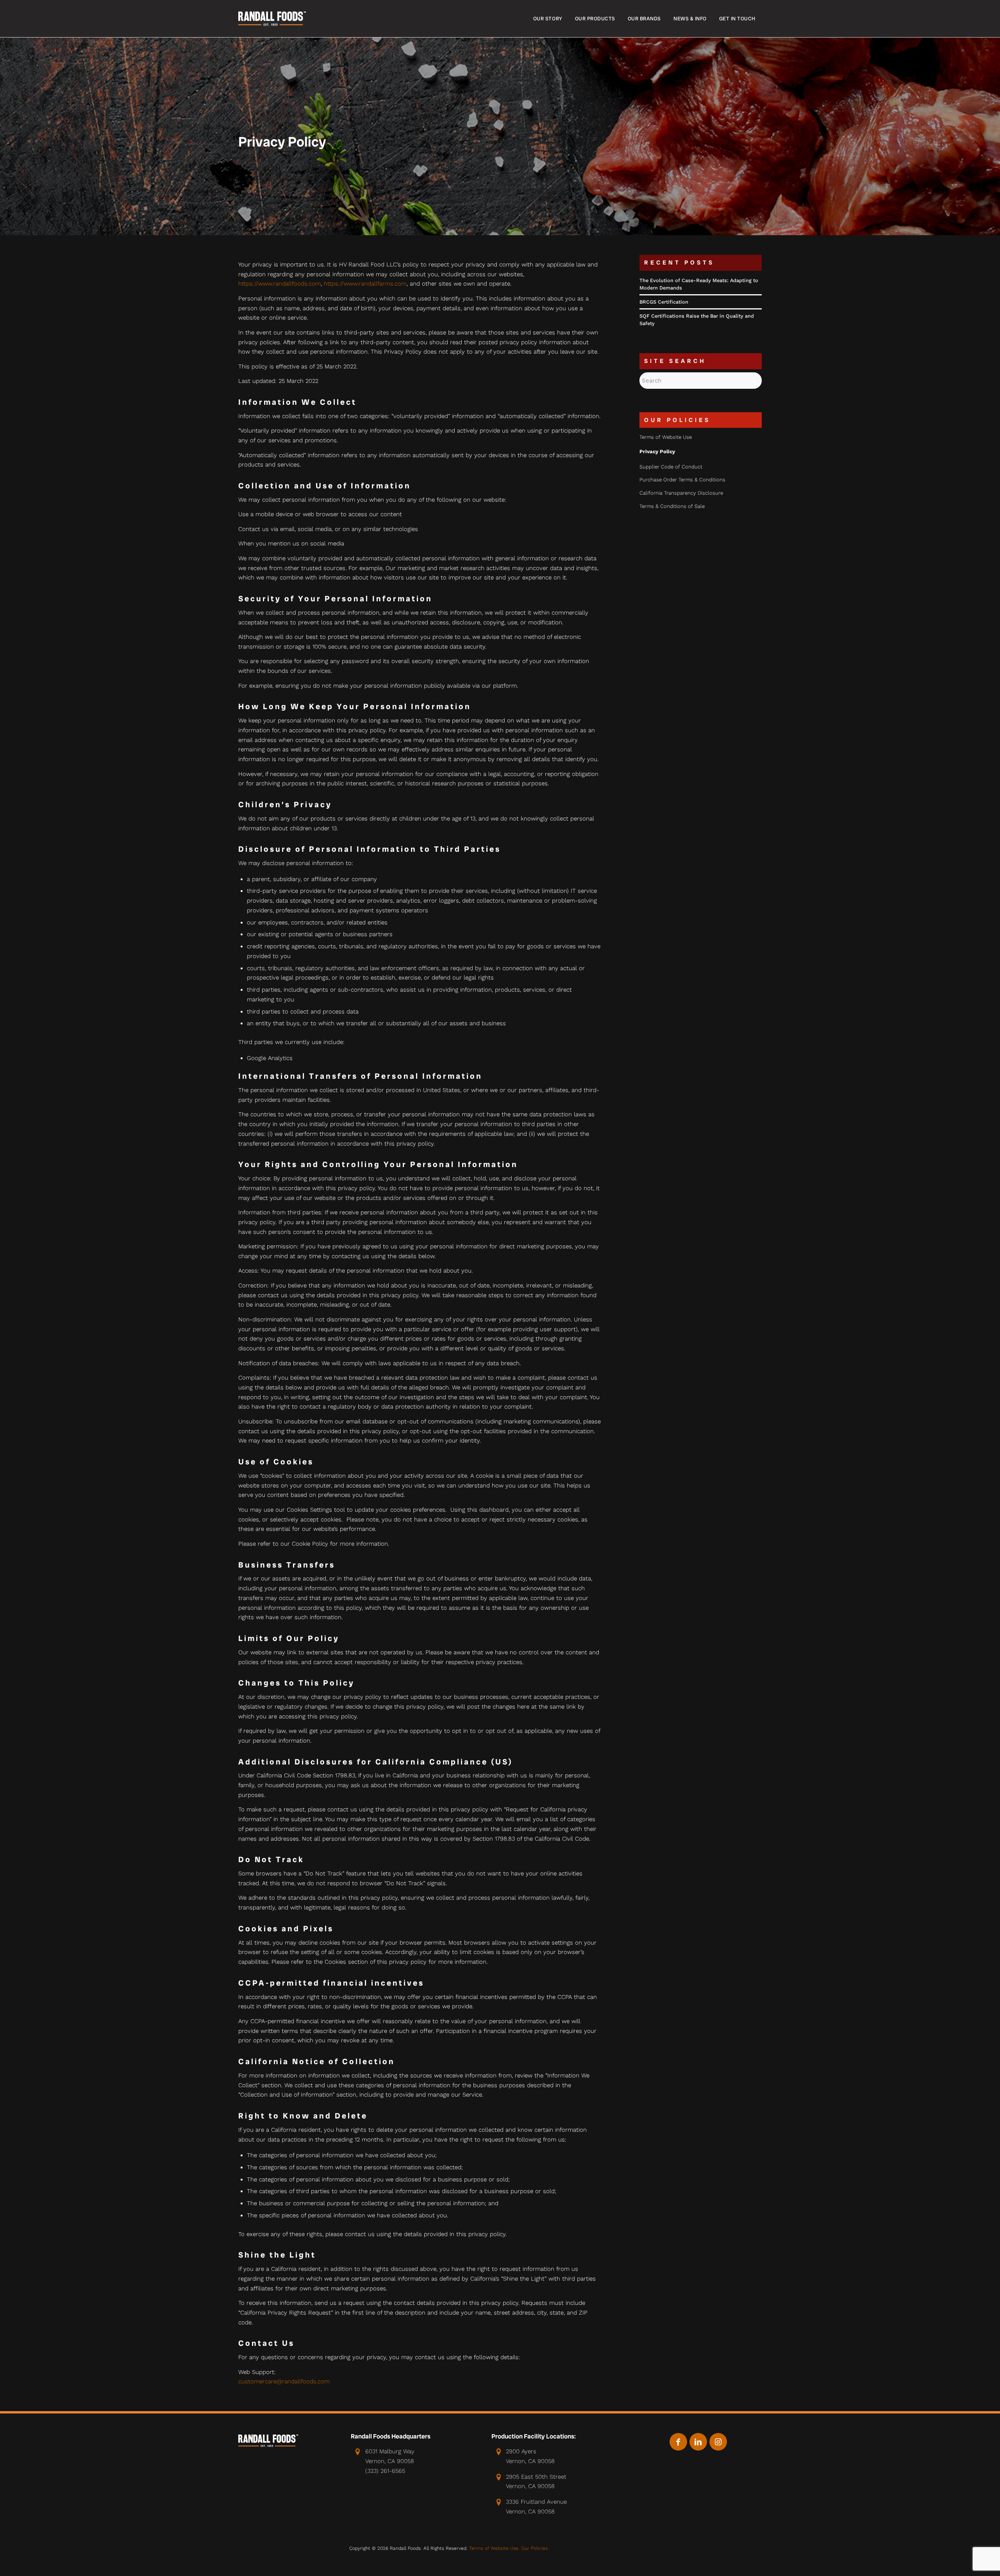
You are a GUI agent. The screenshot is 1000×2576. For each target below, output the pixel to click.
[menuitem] (548, 19)
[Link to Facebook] (678, 2442)
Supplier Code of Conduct (671, 467)
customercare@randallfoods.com (284, 2381)
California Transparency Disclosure (681, 493)
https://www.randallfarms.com (365, 284)
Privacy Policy (657, 451)
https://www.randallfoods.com (279, 284)
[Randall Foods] (272, 19)
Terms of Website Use (666, 437)
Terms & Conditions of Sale (672, 506)
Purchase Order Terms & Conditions (682, 480)
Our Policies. (535, 2548)
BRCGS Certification (664, 302)
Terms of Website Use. (494, 2548)
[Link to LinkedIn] (698, 2442)
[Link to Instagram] (718, 2442)
